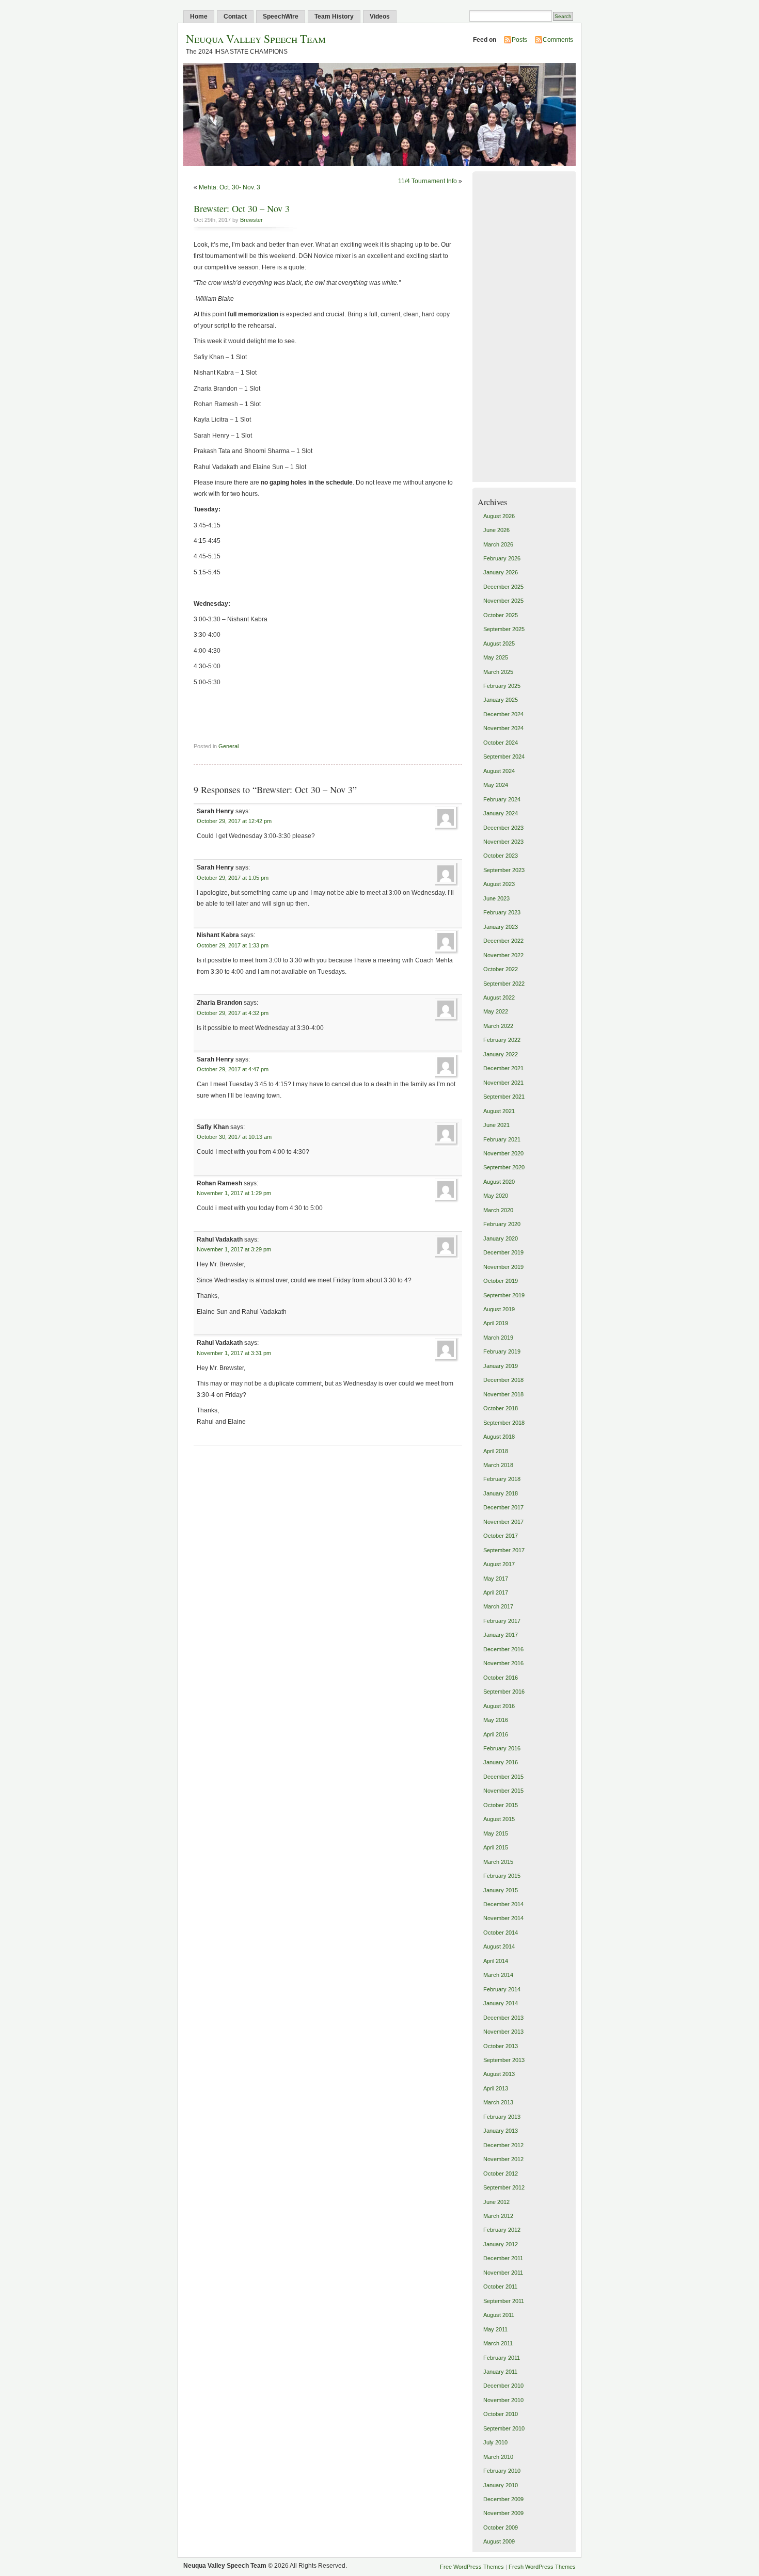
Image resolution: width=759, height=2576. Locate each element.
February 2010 (502, 2471)
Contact (235, 17)
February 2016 (502, 1748)
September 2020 (504, 1167)
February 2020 (502, 1224)
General (228, 746)
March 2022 (498, 1026)
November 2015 (503, 1791)
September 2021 (504, 1097)
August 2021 (499, 1111)
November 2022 (503, 955)
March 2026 (498, 544)
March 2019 (498, 1338)
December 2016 (503, 1649)
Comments (558, 40)
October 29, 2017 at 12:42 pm (234, 821)
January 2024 (501, 813)
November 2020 (503, 1153)
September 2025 (504, 629)
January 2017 (501, 1635)
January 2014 (501, 2003)
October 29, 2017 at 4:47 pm (233, 1069)
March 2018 (498, 1465)
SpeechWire (281, 17)
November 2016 (503, 1663)
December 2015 (503, 1777)
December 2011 (503, 2258)
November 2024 (503, 728)
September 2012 (504, 2187)
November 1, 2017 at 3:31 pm (234, 1353)
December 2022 (503, 941)
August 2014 (499, 1946)
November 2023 (503, 842)
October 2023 (501, 856)
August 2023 (499, 884)
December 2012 (503, 2145)
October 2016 (501, 1678)
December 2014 (503, 1904)
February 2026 (502, 558)
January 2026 (501, 572)
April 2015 (496, 1847)
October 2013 (501, 2046)
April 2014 (496, 1961)
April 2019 (496, 1323)
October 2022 (501, 969)
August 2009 (499, 2541)
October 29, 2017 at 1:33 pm (233, 945)
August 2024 (499, 771)
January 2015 (501, 1890)
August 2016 (499, 1706)
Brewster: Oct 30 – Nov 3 (242, 208)
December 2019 (503, 1252)
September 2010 (504, 2428)
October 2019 (501, 1281)
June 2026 (496, 530)
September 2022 (504, 984)
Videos (380, 17)
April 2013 (496, 2088)
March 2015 (498, 1862)
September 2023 (504, 870)
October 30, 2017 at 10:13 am (234, 1137)
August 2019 (499, 1309)
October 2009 (501, 2527)
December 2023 (503, 828)
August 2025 (499, 643)
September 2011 (504, 2301)
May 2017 (496, 1579)
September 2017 (504, 1550)
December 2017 (503, 1507)
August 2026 (499, 516)
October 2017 (501, 1536)
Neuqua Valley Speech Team (256, 38)
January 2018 (501, 1493)
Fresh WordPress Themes (542, 2567)
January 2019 (501, 1366)
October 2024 (501, 743)
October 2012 (501, 2174)
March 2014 (498, 1975)
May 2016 (496, 1720)
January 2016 (501, 1762)
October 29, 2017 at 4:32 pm (233, 1013)
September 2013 (504, 2060)
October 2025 (501, 615)
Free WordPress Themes (472, 2567)
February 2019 (502, 1351)
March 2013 (498, 2102)
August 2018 (499, 1437)
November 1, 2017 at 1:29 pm (234, 1193)
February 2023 (502, 912)
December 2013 (503, 2018)
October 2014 (501, 1933)
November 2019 (503, 1267)
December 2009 (503, 2499)
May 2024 (496, 785)
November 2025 (503, 601)
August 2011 (499, 2315)
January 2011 (500, 2372)
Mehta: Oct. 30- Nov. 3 (230, 187)
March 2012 (498, 2216)
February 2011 (502, 2358)
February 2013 (502, 2117)
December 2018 (503, 1380)
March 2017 (498, 1606)
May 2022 (496, 1011)
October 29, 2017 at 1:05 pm (233, 878)
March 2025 (498, 672)
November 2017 (503, 1522)
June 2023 (496, 898)
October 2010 (501, 2414)
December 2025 (503, 587)
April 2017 (496, 1592)
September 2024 (504, 756)
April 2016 (496, 1734)
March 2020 (498, 1210)
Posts (519, 40)
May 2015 (496, 1833)
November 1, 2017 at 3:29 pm (234, 1249)
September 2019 (504, 1295)
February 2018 (502, 1479)
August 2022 (499, 997)
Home (199, 17)
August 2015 (499, 1819)
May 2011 (495, 2329)
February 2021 (502, 1139)
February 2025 (502, 686)
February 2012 (502, 2230)
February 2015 (502, 1876)
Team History (334, 17)
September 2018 (504, 1423)
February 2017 (502, 1621)
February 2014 (502, 1989)
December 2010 (503, 2386)
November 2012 (503, 2159)
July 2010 (495, 2442)
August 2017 (499, 1564)
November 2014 (503, 1918)
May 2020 (496, 1196)
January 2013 (501, 2131)
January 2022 (501, 1054)
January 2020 (501, 1238)
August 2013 (499, 2074)
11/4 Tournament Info (428, 181)
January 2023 (501, 927)
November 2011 (503, 2273)
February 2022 (502, 1040)
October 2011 (500, 2287)
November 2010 (503, 2400)
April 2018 (496, 1451)
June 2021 (496, 1125)
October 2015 (501, 1805)
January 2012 (501, 2244)
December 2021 (503, 1068)
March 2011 (498, 2343)
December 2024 (503, 714)
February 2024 (502, 799)
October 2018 (501, 1408)
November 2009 (503, 2513)
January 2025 (501, 700)
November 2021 (503, 1083)
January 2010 (501, 2485)
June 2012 (496, 2202)
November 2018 (503, 1394)
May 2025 (496, 657)
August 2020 (499, 1182)
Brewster (251, 220)
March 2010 (498, 2457)
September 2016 (504, 1692)
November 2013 (503, 2032)
